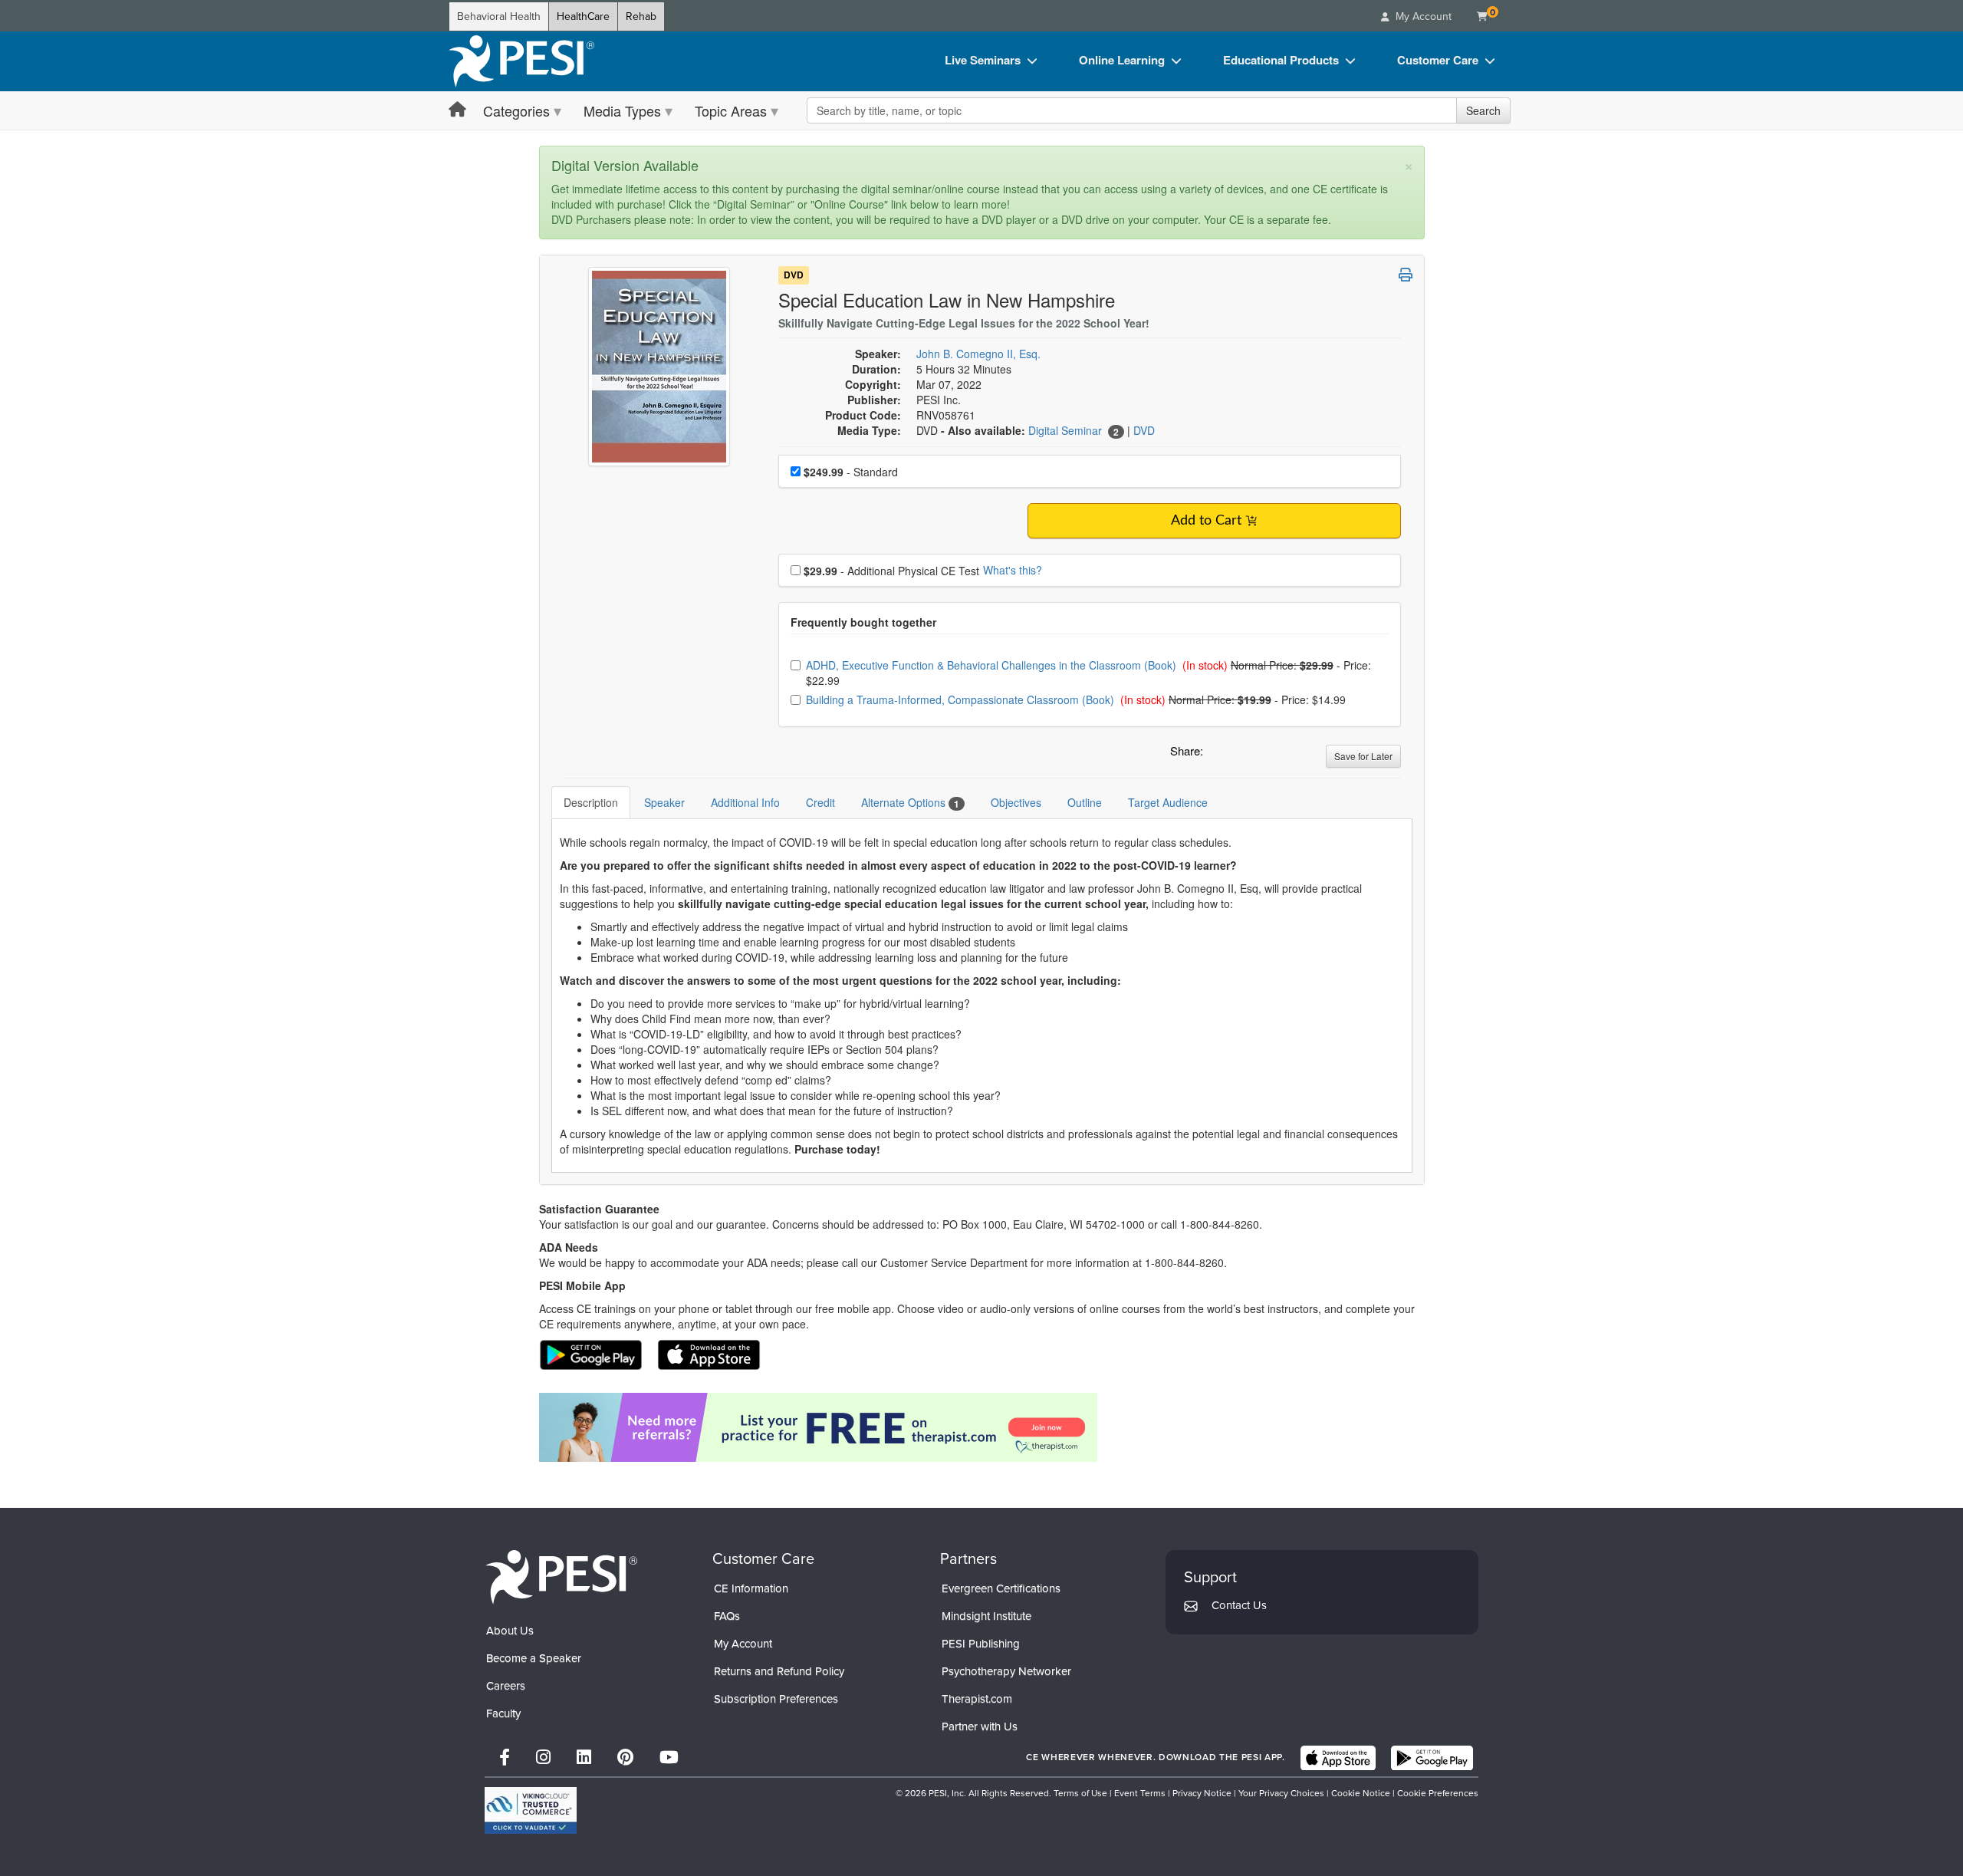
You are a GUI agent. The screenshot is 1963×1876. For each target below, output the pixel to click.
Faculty (503, 1713)
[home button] (457, 110)
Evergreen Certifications (1001, 1588)
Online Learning (1122, 60)
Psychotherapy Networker (1006, 1671)
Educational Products (1281, 60)
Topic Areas (731, 110)
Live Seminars (983, 60)
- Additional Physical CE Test (891, 571)
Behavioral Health (499, 16)
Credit (820, 802)
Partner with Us (980, 1726)
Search (1483, 110)
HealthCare (583, 16)
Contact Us (1239, 1605)
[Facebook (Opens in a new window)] (505, 1758)
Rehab (641, 16)
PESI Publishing (981, 1644)
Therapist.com (977, 1699)
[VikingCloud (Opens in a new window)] (531, 1810)
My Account (743, 1644)
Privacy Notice (1202, 1793)
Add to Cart (1206, 521)
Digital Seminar (1067, 430)
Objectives (1016, 802)
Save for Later (1363, 756)
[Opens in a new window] (982, 1427)
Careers (506, 1686)
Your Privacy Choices (1281, 1793)
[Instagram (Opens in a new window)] (543, 1758)
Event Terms (1140, 1793)
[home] (521, 61)
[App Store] (1338, 1758)
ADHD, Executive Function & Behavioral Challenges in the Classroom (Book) (993, 665)
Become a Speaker (534, 1658)
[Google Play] (1432, 1758)
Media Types (622, 110)
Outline (1085, 802)
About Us (510, 1631)
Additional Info (745, 802)
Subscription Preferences (776, 1699)
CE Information (751, 1588)
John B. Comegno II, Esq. (978, 354)
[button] (1218, 755)
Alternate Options (910, 803)
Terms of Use (1080, 1793)
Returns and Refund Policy (779, 1671)
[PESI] (561, 1576)
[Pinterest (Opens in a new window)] (625, 1758)
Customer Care (1438, 60)
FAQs (727, 1616)
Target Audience (1168, 802)
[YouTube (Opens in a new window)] (669, 1758)
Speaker (664, 802)
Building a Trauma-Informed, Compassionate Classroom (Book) (962, 699)
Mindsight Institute (986, 1616)
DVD (794, 275)
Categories (516, 110)
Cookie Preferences (1438, 1793)
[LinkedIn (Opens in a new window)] (584, 1758)
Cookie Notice (1361, 1793)
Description (591, 802)
